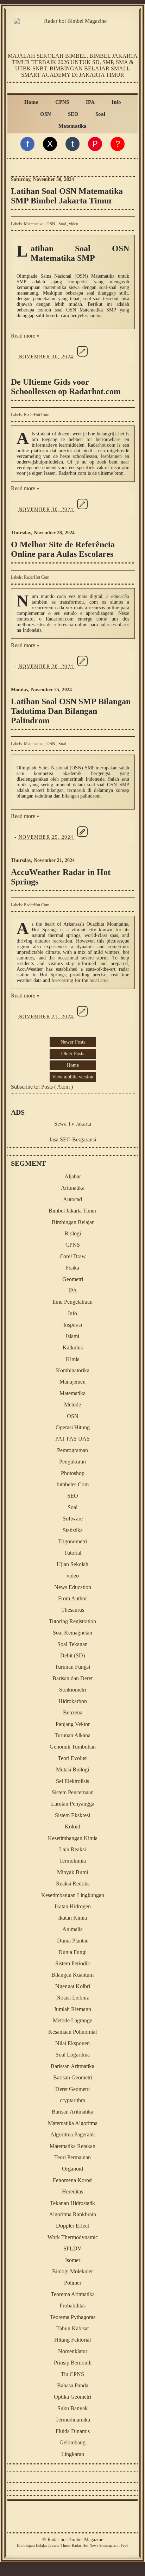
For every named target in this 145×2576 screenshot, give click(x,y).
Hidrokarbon (73, 1701)
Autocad (72, 1199)
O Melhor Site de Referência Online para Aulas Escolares (63, 549)
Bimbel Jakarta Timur (72, 1211)
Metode (72, 1404)
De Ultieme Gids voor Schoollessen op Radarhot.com (66, 387)
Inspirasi (73, 1325)
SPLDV (72, 2249)
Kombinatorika (73, 1370)
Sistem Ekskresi (72, 1815)
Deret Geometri (72, 2089)
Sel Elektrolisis (72, 1781)
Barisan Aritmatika (72, 2112)
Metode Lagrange (72, 2020)
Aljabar (73, 1176)
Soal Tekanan (72, 1644)
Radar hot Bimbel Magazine (75, 2540)
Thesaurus (73, 1610)
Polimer (73, 2283)
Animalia (72, 1929)
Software (73, 1519)
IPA (90, 102)
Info (116, 102)
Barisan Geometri (73, 2077)
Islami (72, 1336)
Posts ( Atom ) (57, 1087)
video (74, 224)
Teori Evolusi (73, 1758)
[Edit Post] (82, 357)
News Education (73, 1587)
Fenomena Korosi (73, 2180)
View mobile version (73, 1077)
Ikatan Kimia (72, 1918)
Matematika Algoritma (73, 2123)
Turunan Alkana (72, 1735)
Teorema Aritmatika (73, 2294)
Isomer (73, 2260)
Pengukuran (72, 1462)
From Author (72, 1598)
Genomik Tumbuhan (73, 1747)
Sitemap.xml (109, 2545)
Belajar (42, 2545)
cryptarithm (72, 2100)
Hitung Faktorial (72, 2340)
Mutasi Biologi (72, 1769)
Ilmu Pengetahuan (72, 1302)
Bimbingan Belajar (73, 1222)
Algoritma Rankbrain (72, 2214)
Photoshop (73, 1473)
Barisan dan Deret (72, 1678)
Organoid (72, 2169)
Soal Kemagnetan (72, 1633)
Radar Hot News (85, 2545)
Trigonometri (72, 1541)
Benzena (73, 1712)
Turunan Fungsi (72, 1667)
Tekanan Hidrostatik (72, 2203)
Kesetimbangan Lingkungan (73, 1895)
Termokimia (72, 1861)
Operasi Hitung (73, 1427)
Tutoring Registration (72, 1621)
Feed (125, 2545)
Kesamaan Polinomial (72, 2032)
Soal (100, 114)
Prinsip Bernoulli (73, 2363)
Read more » (25, 336)
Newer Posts (73, 1042)
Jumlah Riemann (72, 2009)
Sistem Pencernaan (73, 1792)
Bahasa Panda (73, 2385)
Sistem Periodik (73, 1963)
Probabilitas (72, 2306)
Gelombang (72, 2442)
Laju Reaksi (72, 1849)
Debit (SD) (72, 1655)
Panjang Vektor (73, 1724)
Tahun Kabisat (72, 2328)
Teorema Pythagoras (73, 2317)
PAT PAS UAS (72, 1439)
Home (31, 102)
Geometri (73, 1279)
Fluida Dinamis (73, 2431)
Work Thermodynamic (73, 2237)
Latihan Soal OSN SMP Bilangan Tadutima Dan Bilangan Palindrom (71, 711)
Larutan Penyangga (73, 1804)
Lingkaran (73, 2454)
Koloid (72, 1826)
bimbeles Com (73, 1484)
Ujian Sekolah (72, 1564)
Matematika (72, 126)
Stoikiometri (73, 1690)
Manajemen (72, 1382)
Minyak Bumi (72, 1872)
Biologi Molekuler (72, 2271)
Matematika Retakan (72, 2146)
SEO (73, 114)
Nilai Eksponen (72, 2043)
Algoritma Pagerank (73, 2134)
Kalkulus (73, 1347)
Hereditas (72, 2191)
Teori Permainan (72, 2157)
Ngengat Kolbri (73, 1986)
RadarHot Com (37, 415)
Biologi (73, 1233)
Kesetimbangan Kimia (73, 1838)
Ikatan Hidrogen (73, 1906)
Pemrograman (72, 1450)
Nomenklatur (73, 2351)
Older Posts (73, 1054)
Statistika (73, 1530)
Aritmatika (73, 1188)
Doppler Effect (72, 2226)
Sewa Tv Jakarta (73, 1124)
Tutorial (73, 1553)
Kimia (73, 1359)
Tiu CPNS (72, 2374)
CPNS (62, 102)
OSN (46, 114)
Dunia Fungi (72, 1952)
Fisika (72, 1268)
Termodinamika (73, 2420)
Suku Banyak (72, 2408)
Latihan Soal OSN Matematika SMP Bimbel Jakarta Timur (67, 196)
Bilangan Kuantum (72, 1975)
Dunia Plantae (73, 1941)
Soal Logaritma (73, 2055)
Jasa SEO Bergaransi (73, 1139)
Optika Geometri (72, 2397)
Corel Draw (73, 1256)
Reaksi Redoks (73, 1884)
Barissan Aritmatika (72, 2066)
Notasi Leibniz (73, 1998)
